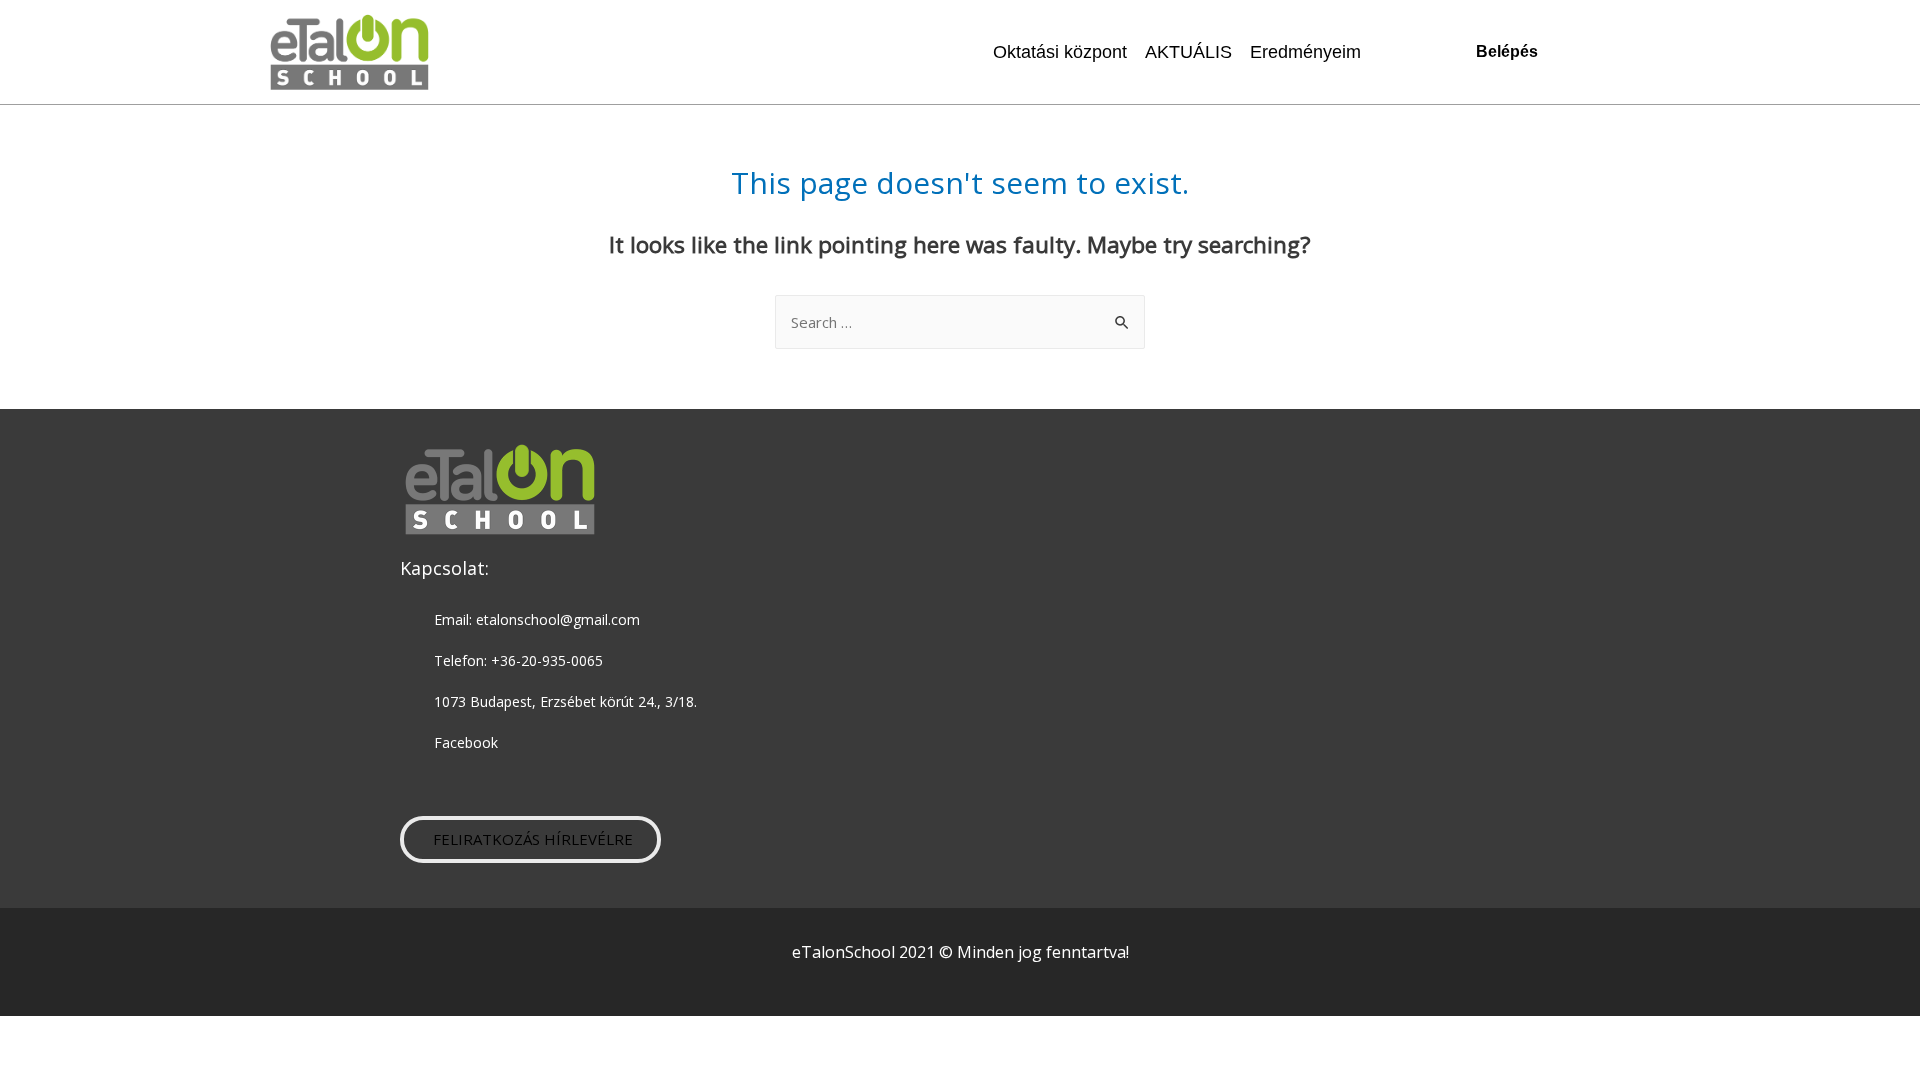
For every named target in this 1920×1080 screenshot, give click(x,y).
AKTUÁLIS (1188, 52)
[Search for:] (960, 322)
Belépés (1507, 51)
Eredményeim (1305, 52)
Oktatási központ (1060, 52)
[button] (530, 839)
